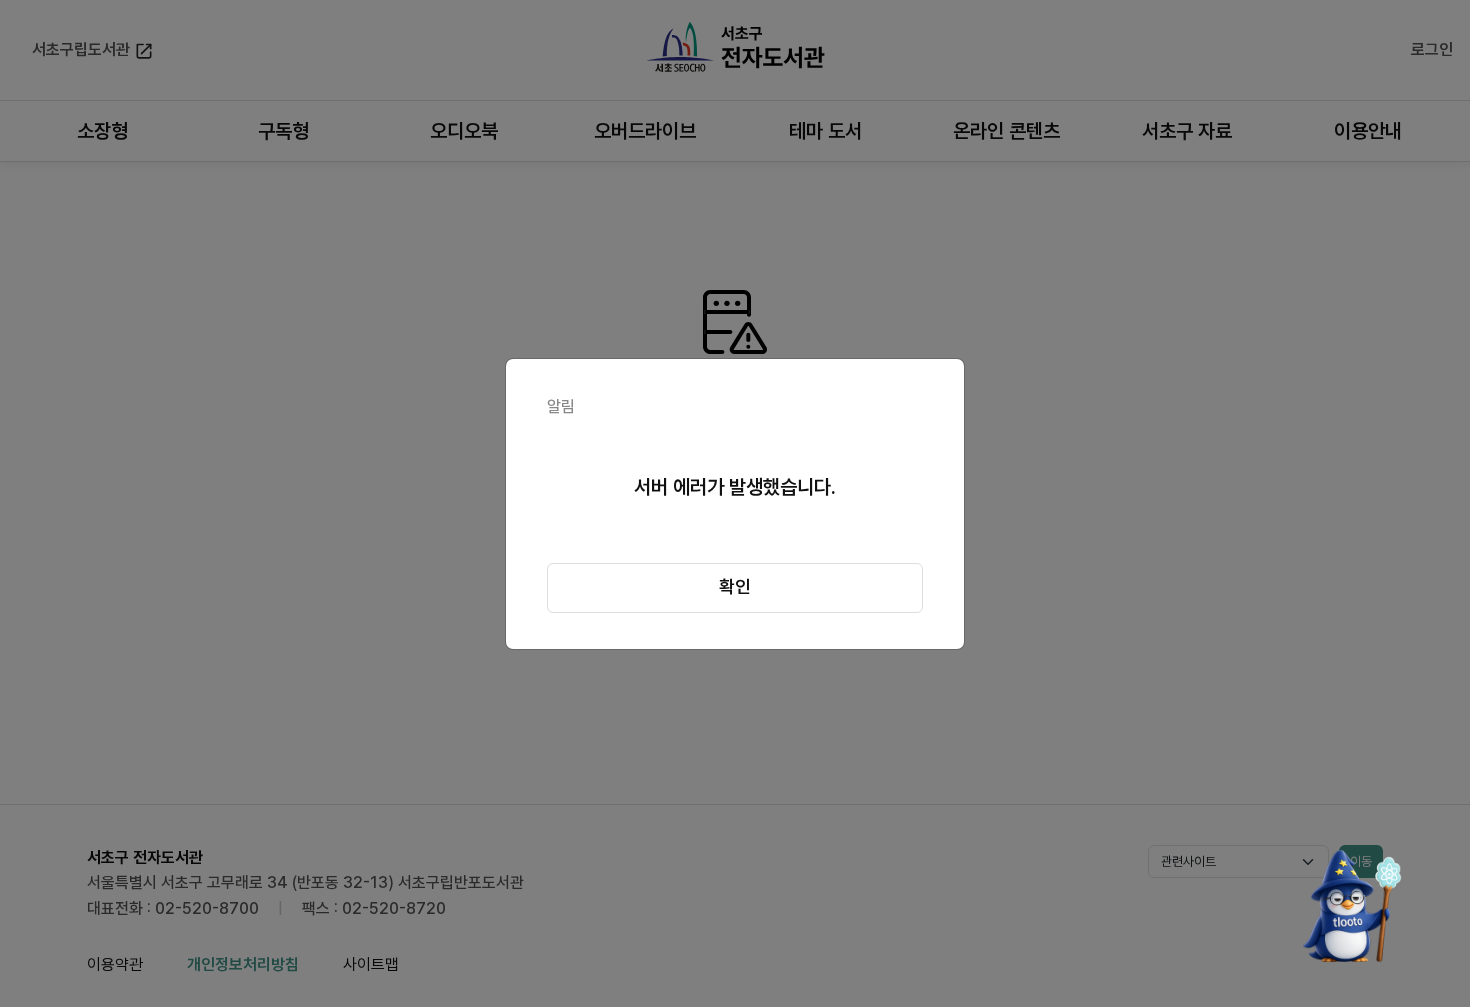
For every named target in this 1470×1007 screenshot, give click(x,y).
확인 (735, 586)
